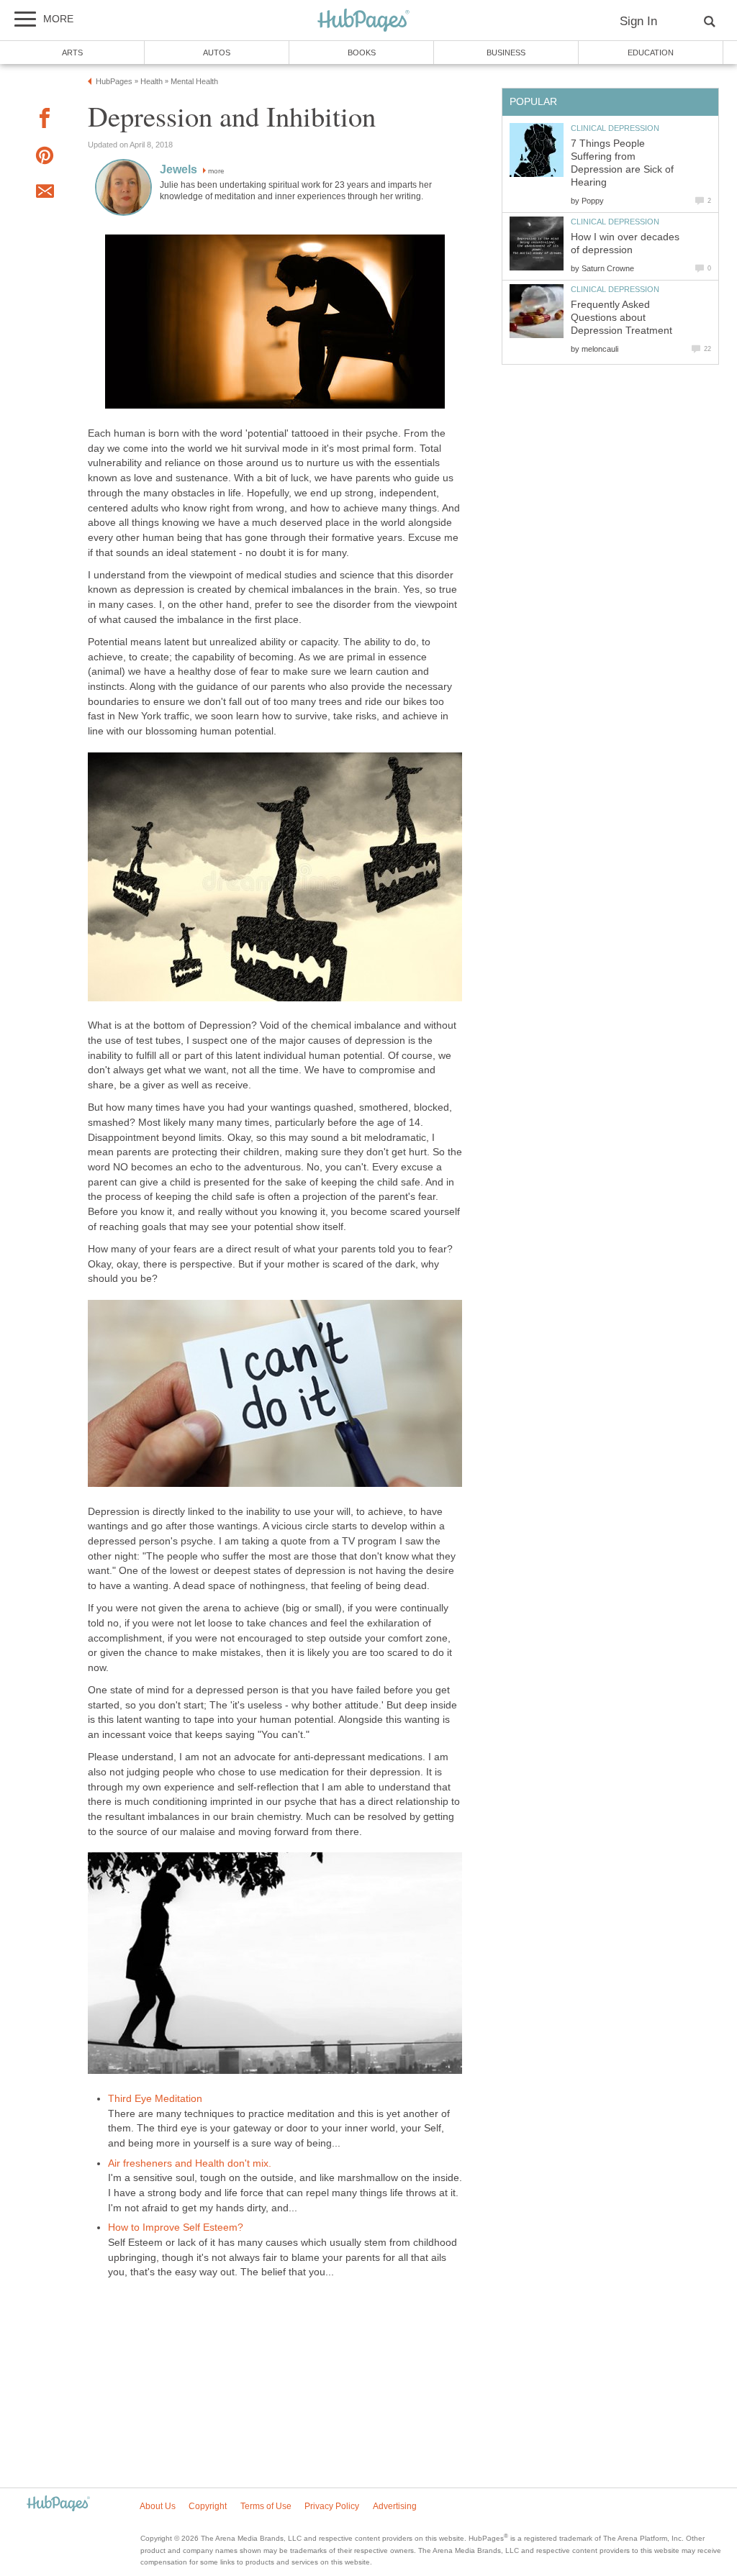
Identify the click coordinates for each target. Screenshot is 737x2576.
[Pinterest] (45, 158)
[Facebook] (45, 120)
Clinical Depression (615, 128)
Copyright (208, 2506)
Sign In (638, 21)
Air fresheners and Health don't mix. (190, 2163)
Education (651, 53)
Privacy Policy (332, 2506)
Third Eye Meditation (155, 2099)
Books (362, 53)
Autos (217, 53)
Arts (72, 53)
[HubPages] (363, 21)
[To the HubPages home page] (58, 2504)
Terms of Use (266, 2506)
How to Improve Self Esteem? (176, 2227)
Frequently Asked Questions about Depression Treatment (621, 318)
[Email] (45, 194)
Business (506, 53)
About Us (158, 2506)
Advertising (395, 2506)
